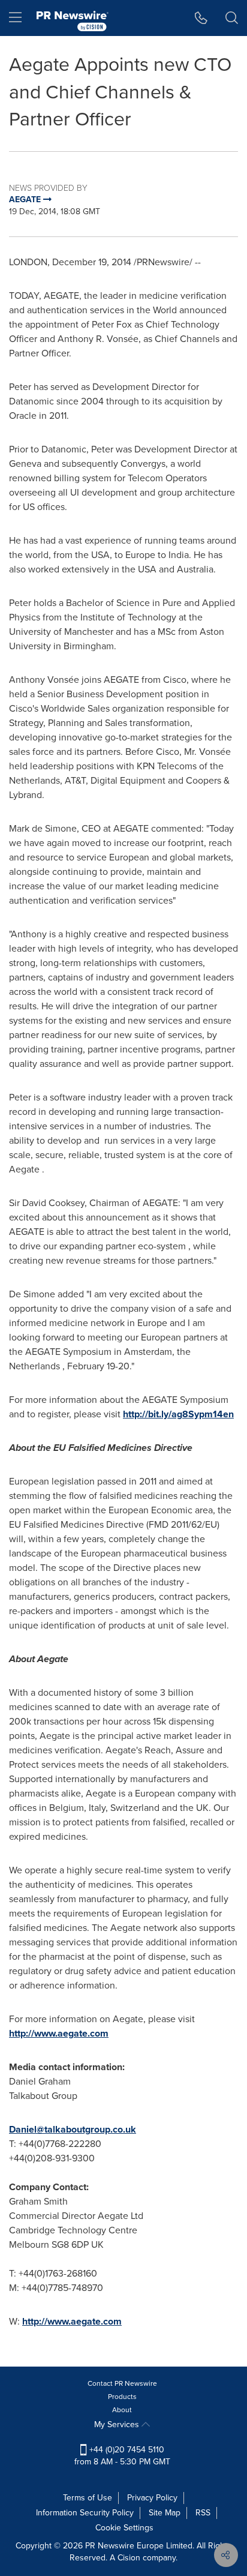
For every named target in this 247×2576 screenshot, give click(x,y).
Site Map (165, 2513)
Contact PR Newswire (122, 2383)
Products (122, 2397)
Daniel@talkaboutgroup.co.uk (73, 2129)
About (122, 2410)
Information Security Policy (85, 2513)
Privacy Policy (152, 2498)
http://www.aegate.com (59, 2033)
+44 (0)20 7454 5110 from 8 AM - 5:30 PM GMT (122, 2456)
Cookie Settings (124, 2528)
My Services (118, 2424)
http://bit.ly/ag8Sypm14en (178, 1414)
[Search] (232, 18)
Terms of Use (88, 2498)
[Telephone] (201, 18)
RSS (203, 2513)
